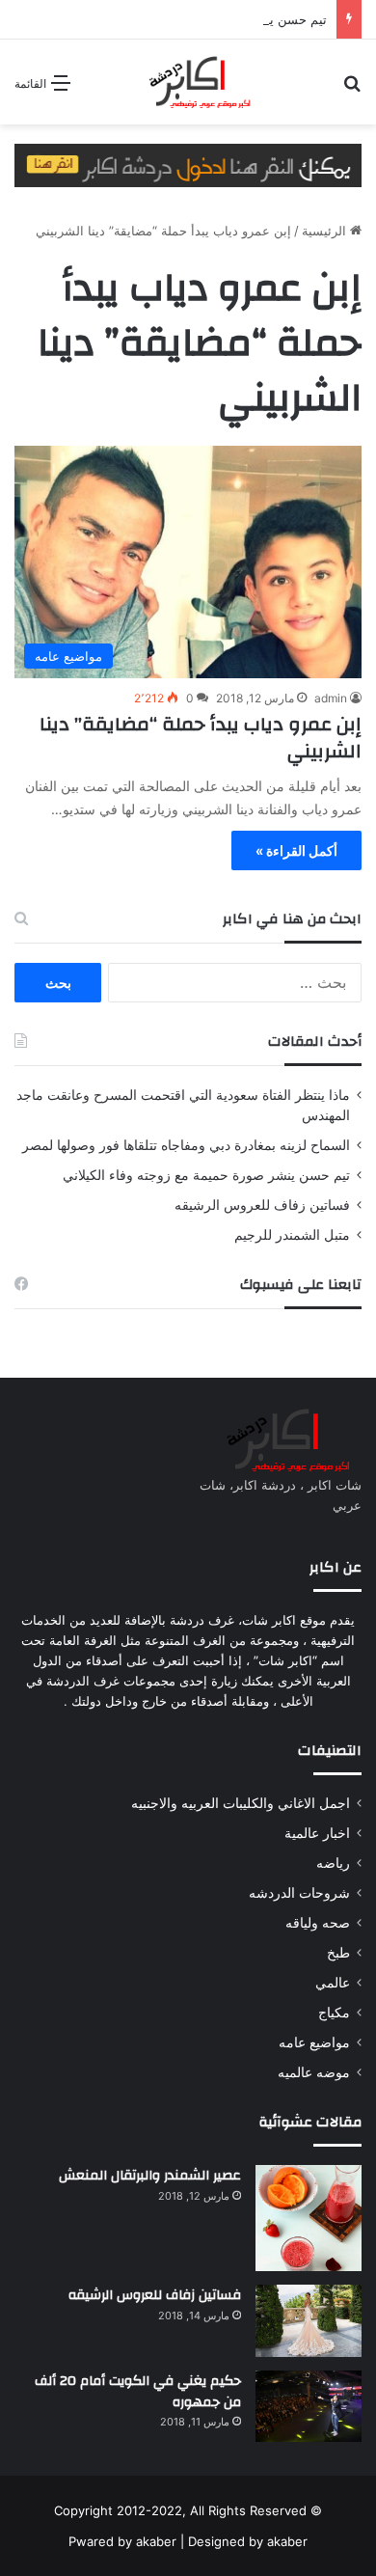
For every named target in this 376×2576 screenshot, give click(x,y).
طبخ (338, 1953)
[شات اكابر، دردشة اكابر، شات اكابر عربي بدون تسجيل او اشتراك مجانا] (188, 82)
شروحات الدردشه (299, 1893)
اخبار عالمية (317, 1833)
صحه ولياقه (318, 1923)
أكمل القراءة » (296, 850)
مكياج (334, 2013)
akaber (156, 2541)
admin (331, 698)
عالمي (333, 1983)
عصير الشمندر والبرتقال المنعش (150, 2176)
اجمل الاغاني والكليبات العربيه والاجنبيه (241, 1803)
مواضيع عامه (314, 2042)
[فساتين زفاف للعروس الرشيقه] (309, 2321)
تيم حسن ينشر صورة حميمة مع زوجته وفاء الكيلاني (206, 1175)
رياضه (333, 1863)
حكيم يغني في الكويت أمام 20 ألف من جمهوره (138, 2392)
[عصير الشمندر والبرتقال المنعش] (309, 2218)
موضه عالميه (314, 2072)
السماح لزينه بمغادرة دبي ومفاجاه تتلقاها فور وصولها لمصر (186, 1145)
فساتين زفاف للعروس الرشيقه (262, 1205)
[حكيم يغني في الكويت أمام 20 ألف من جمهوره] (309, 2406)
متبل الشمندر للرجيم (292, 1235)
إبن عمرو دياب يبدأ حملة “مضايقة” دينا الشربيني (201, 738)
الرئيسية (326, 231)
